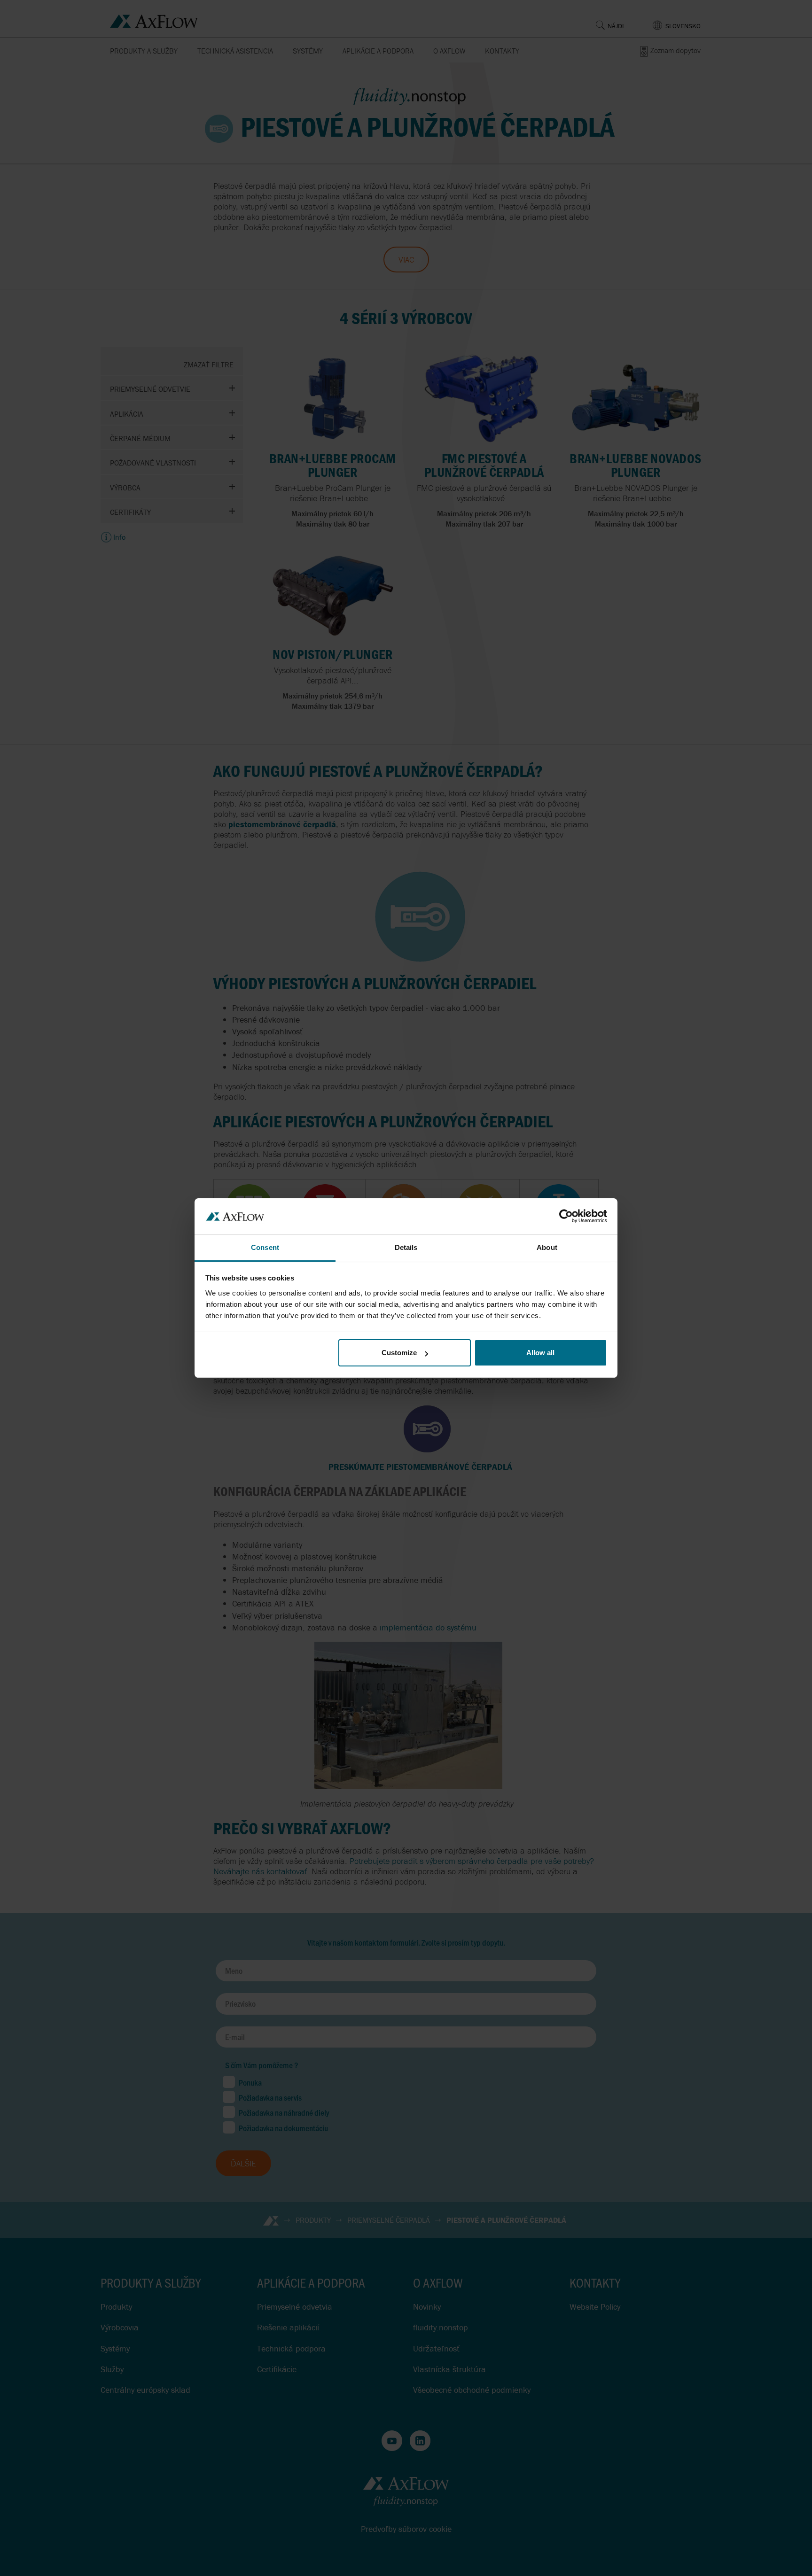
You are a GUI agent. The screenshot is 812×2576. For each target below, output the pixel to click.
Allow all (540, 1353)
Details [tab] (406, 1247)
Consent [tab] (265, 1247)
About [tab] (547, 1247)
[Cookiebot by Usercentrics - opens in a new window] (566, 1216)
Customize (399, 1353)
